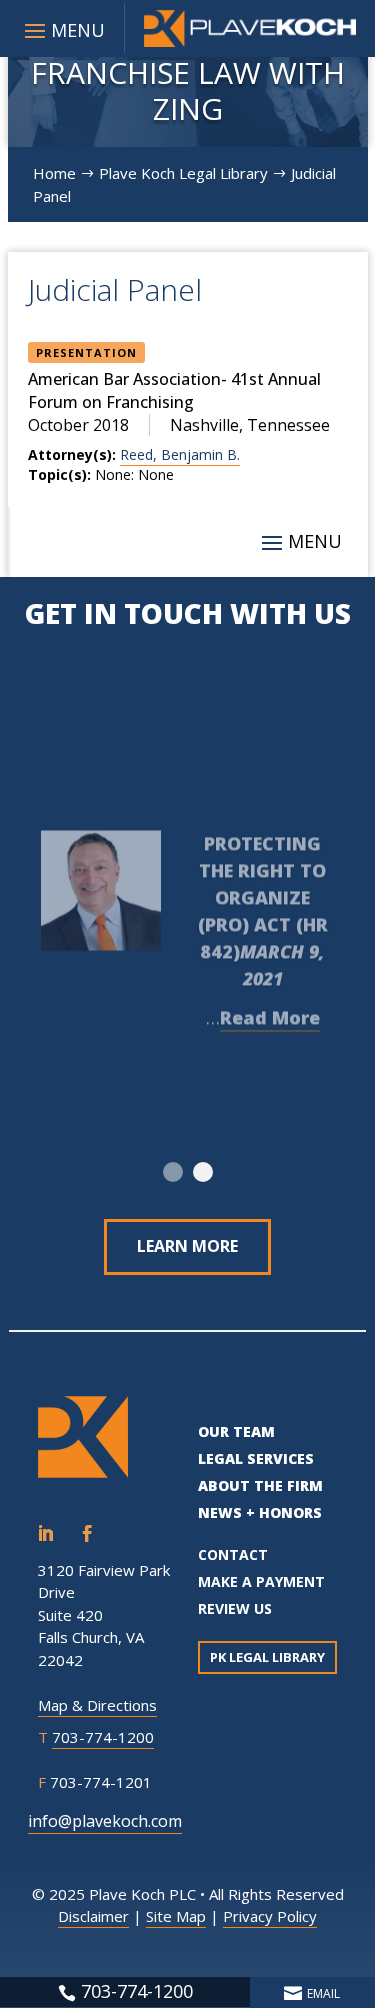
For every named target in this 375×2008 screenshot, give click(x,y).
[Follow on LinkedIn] (45, 1534)
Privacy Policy (270, 1916)
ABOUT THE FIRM (260, 1485)
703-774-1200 (103, 1737)
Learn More (187, 1246)
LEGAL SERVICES (256, 1458)
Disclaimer (93, 1916)
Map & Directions (97, 1705)
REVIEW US (235, 1608)
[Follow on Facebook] (87, 1534)
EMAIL (323, 1993)
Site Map (176, 1916)
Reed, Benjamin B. (180, 454)
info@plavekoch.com (105, 1821)
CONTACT (233, 1554)
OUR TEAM (236, 1431)
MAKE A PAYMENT (261, 1581)
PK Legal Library (267, 1657)
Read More (270, 1010)
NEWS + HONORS (260, 1512)
